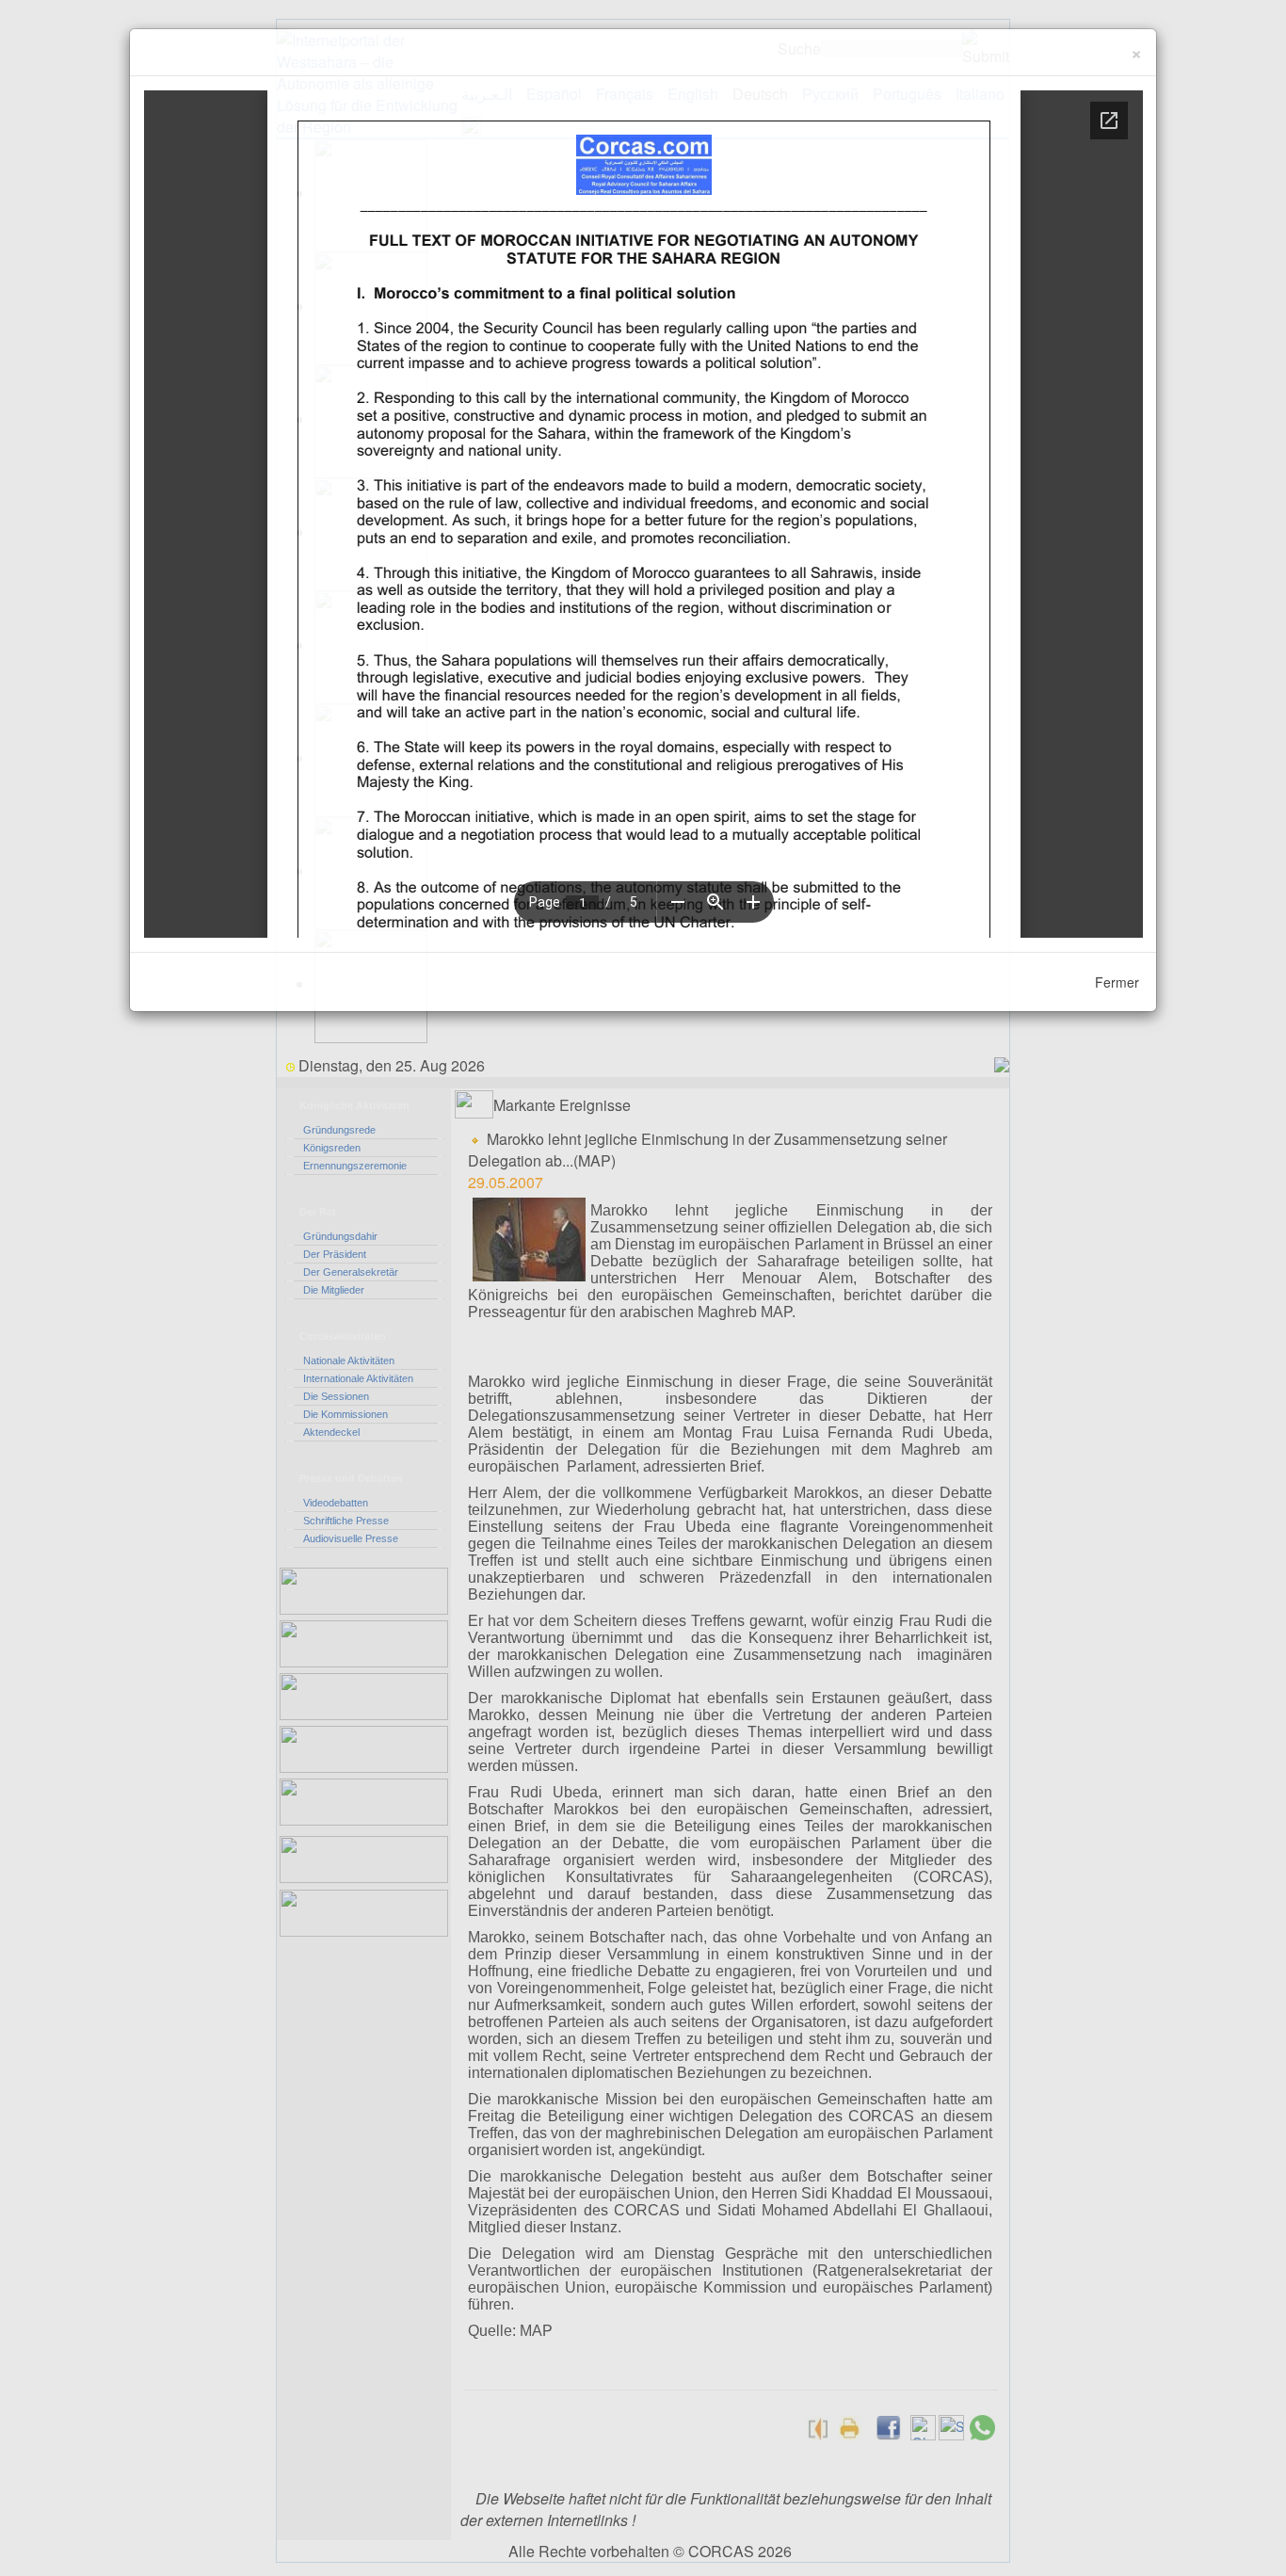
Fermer (1117, 982)
